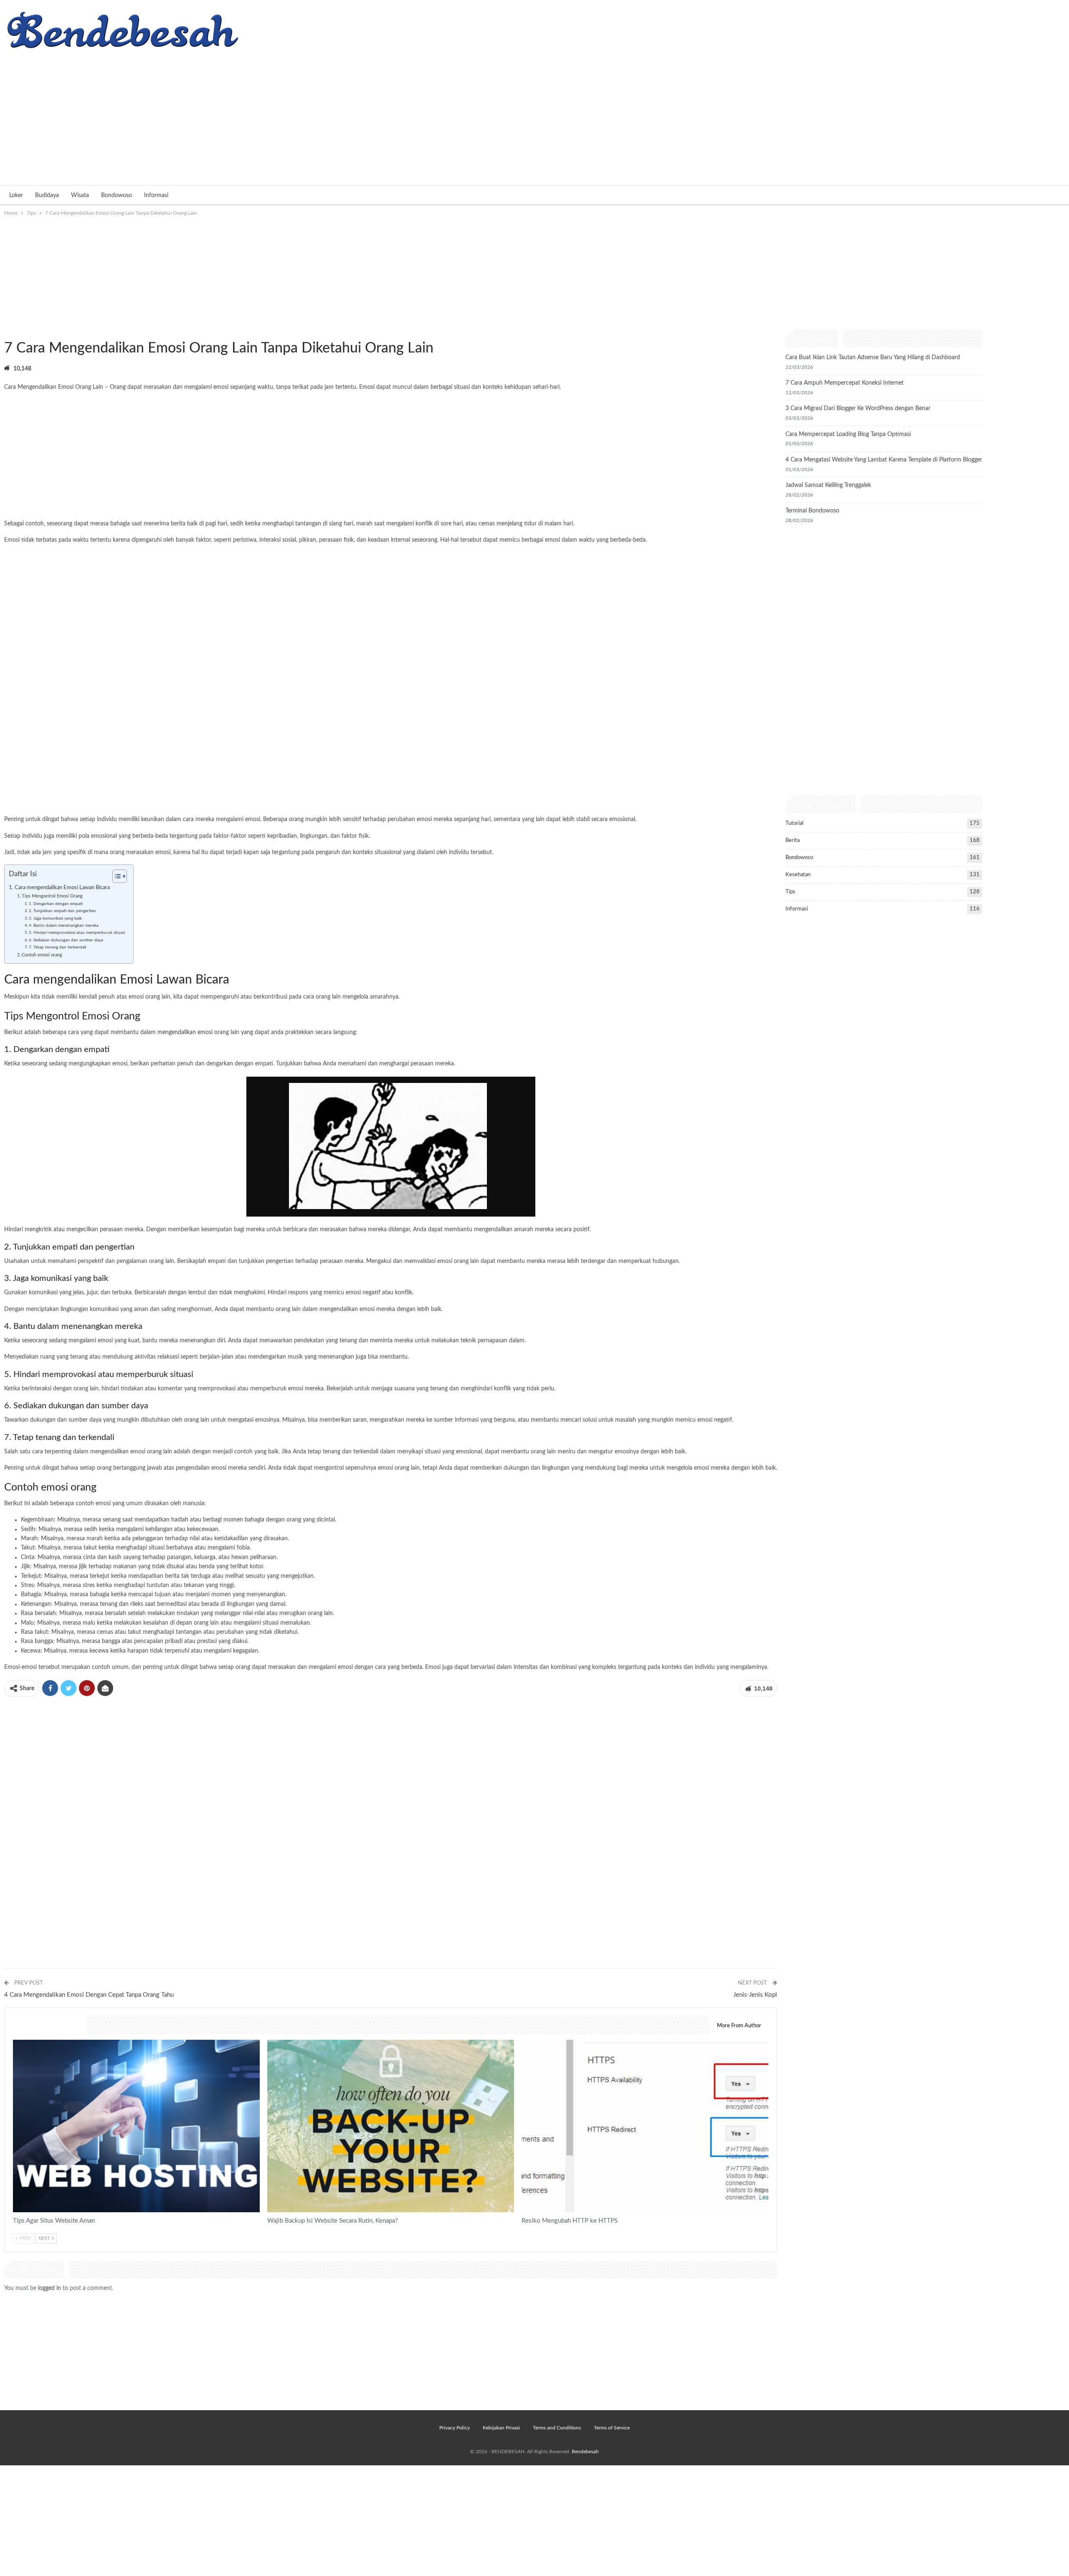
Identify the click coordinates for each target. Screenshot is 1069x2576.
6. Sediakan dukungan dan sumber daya (66, 940)
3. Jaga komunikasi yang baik (55, 918)
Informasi (156, 195)
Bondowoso (117, 195)
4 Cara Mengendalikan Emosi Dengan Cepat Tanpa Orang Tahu (89, 1995)
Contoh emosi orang (42, 955)
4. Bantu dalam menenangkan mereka (64, 925)
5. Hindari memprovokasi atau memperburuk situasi (77, 933)
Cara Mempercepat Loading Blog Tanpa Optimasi (848, 434)
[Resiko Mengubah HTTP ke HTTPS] (645, 2126)
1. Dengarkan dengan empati (56, 904)
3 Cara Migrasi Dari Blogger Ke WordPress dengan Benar (858, 408)
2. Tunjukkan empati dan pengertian (62, 911)
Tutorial (794, 823)
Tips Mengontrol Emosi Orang (52, 896)
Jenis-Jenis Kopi (755, 1995)
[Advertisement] (534, 114)
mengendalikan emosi (185, 1032)
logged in (49, 2288)
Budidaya (47, 195)
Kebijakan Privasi (501, 2428)
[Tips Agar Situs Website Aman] (136, 2126)
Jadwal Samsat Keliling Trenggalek (828, 485)
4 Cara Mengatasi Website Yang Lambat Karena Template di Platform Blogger (884, 460)
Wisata (80, 195)
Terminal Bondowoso (812, 511)
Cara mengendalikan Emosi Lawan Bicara (62, 887)
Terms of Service (612, 2428)
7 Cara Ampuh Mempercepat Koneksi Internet (845, 383)
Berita (793, 840)
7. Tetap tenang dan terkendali (57, 947)
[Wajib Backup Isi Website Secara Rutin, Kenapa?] (391, 2126)
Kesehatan (798, 875)
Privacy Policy (455, 2428)
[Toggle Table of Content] (115, 876)
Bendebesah (585, 2452)
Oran (116, 387)
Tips (7, 331)
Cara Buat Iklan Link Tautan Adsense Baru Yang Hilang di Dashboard (873, 357)
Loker (16, 195)
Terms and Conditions (557, 2428)
